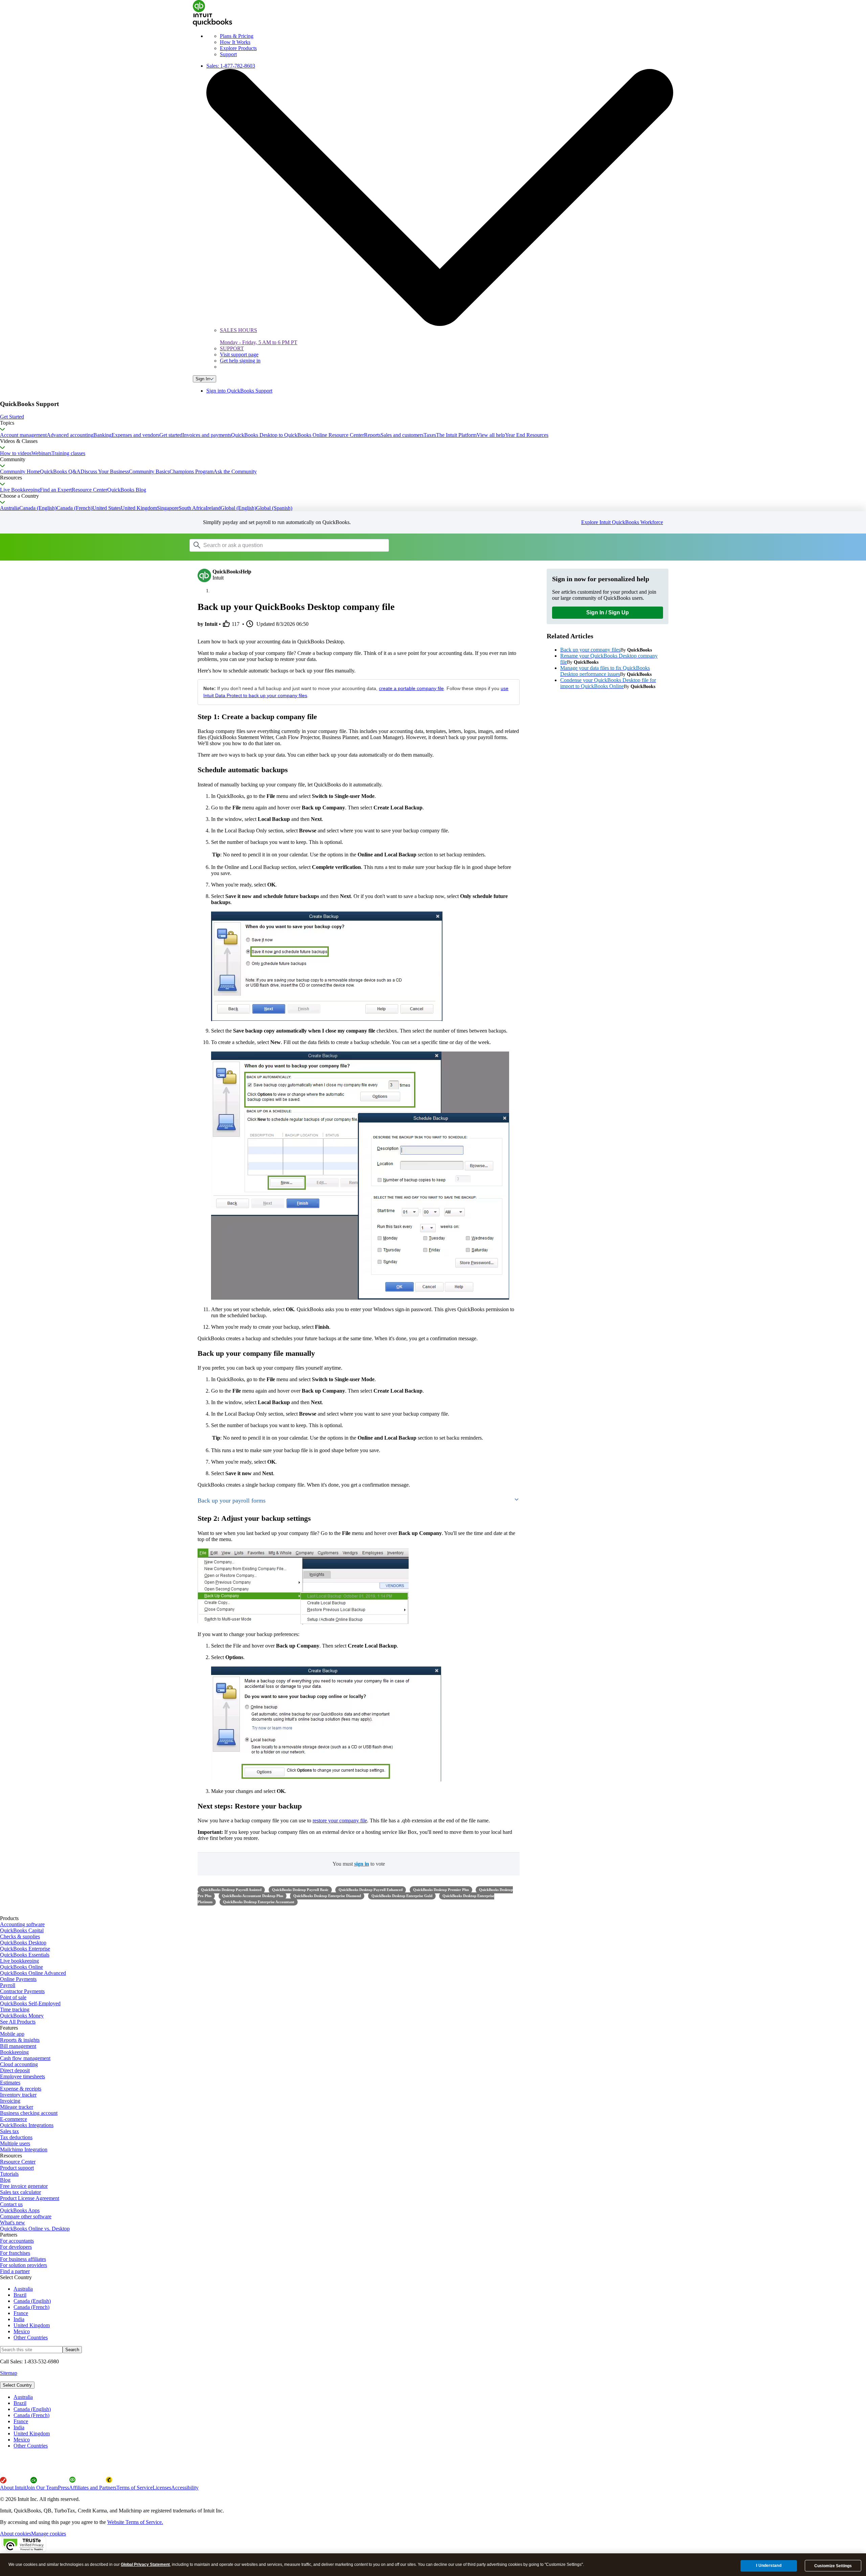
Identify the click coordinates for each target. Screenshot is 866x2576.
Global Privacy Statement (145, 2565)
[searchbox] (289, 545)
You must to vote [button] (359, 1864)
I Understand (769, 2566)
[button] (433, 417)
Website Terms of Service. (135, 2522)
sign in (362, 1864)
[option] (440, 2397)
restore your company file (340, 1821)
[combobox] (275, 545)
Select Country (17, 2385)
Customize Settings (833, 2566)
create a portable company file (411, 688)
